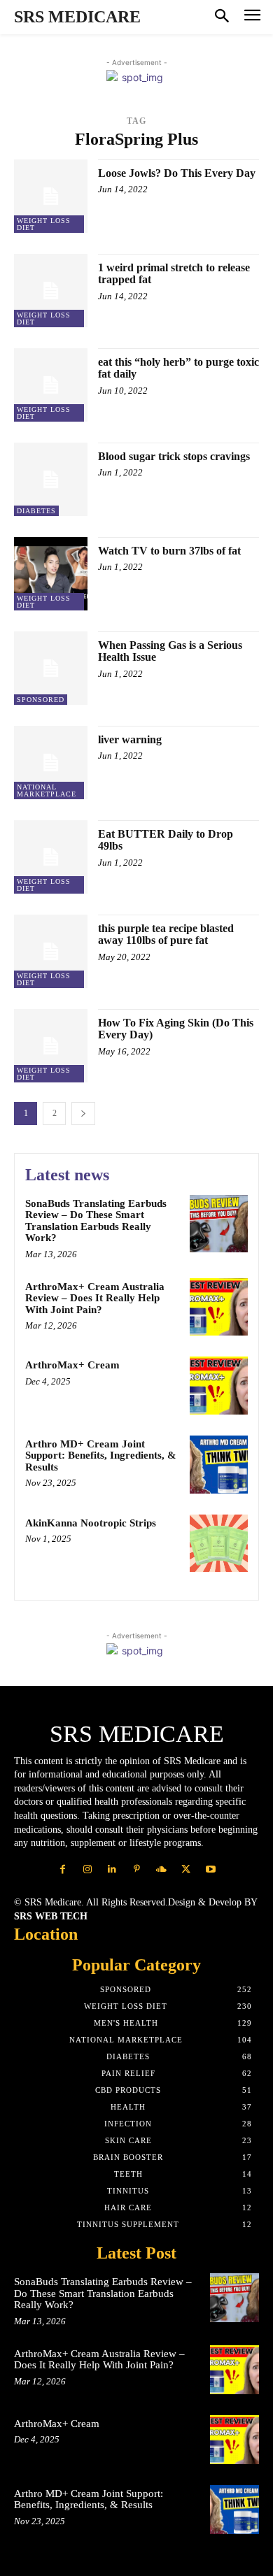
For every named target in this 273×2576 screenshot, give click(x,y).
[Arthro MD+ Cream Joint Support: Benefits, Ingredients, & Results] (219, 1465)
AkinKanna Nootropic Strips (91, 1523)
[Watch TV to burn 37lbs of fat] (51, 574)
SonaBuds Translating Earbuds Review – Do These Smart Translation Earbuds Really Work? (96, 1221)
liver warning (130, 739)
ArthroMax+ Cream (72, 1365)
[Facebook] (63, 1869)
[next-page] (83, 1114)
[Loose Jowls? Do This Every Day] (51, 196)
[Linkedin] (112, 1869)
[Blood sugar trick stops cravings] (51, 479)
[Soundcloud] (161, 1869)
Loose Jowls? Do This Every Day (177, 173)
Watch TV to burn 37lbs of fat (169, 551)
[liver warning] (51, 763)
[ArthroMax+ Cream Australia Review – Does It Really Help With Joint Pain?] (219, 1307)
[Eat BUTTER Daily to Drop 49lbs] (51, 857)
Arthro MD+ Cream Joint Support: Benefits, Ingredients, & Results (101, 1455)
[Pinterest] (136, 1869)
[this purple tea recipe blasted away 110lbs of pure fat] (51, 951)
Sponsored (41, 700)
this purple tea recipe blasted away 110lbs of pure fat (166, 935)
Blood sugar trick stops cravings (174, 456)
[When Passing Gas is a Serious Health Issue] (51, 668)
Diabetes (36, 511)
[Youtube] (210, 1869)
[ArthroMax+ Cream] (219, 1386)
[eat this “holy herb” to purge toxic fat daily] (51, 385)
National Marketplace (47, 790)
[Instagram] (87, 1869)
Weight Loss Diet (44, 224)
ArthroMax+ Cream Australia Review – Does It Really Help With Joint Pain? (95, 1298)
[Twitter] (186, 1869)
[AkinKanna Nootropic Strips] (219, 1544)
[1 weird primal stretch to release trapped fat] (51, 291)
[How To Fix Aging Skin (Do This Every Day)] (51, 1046)
